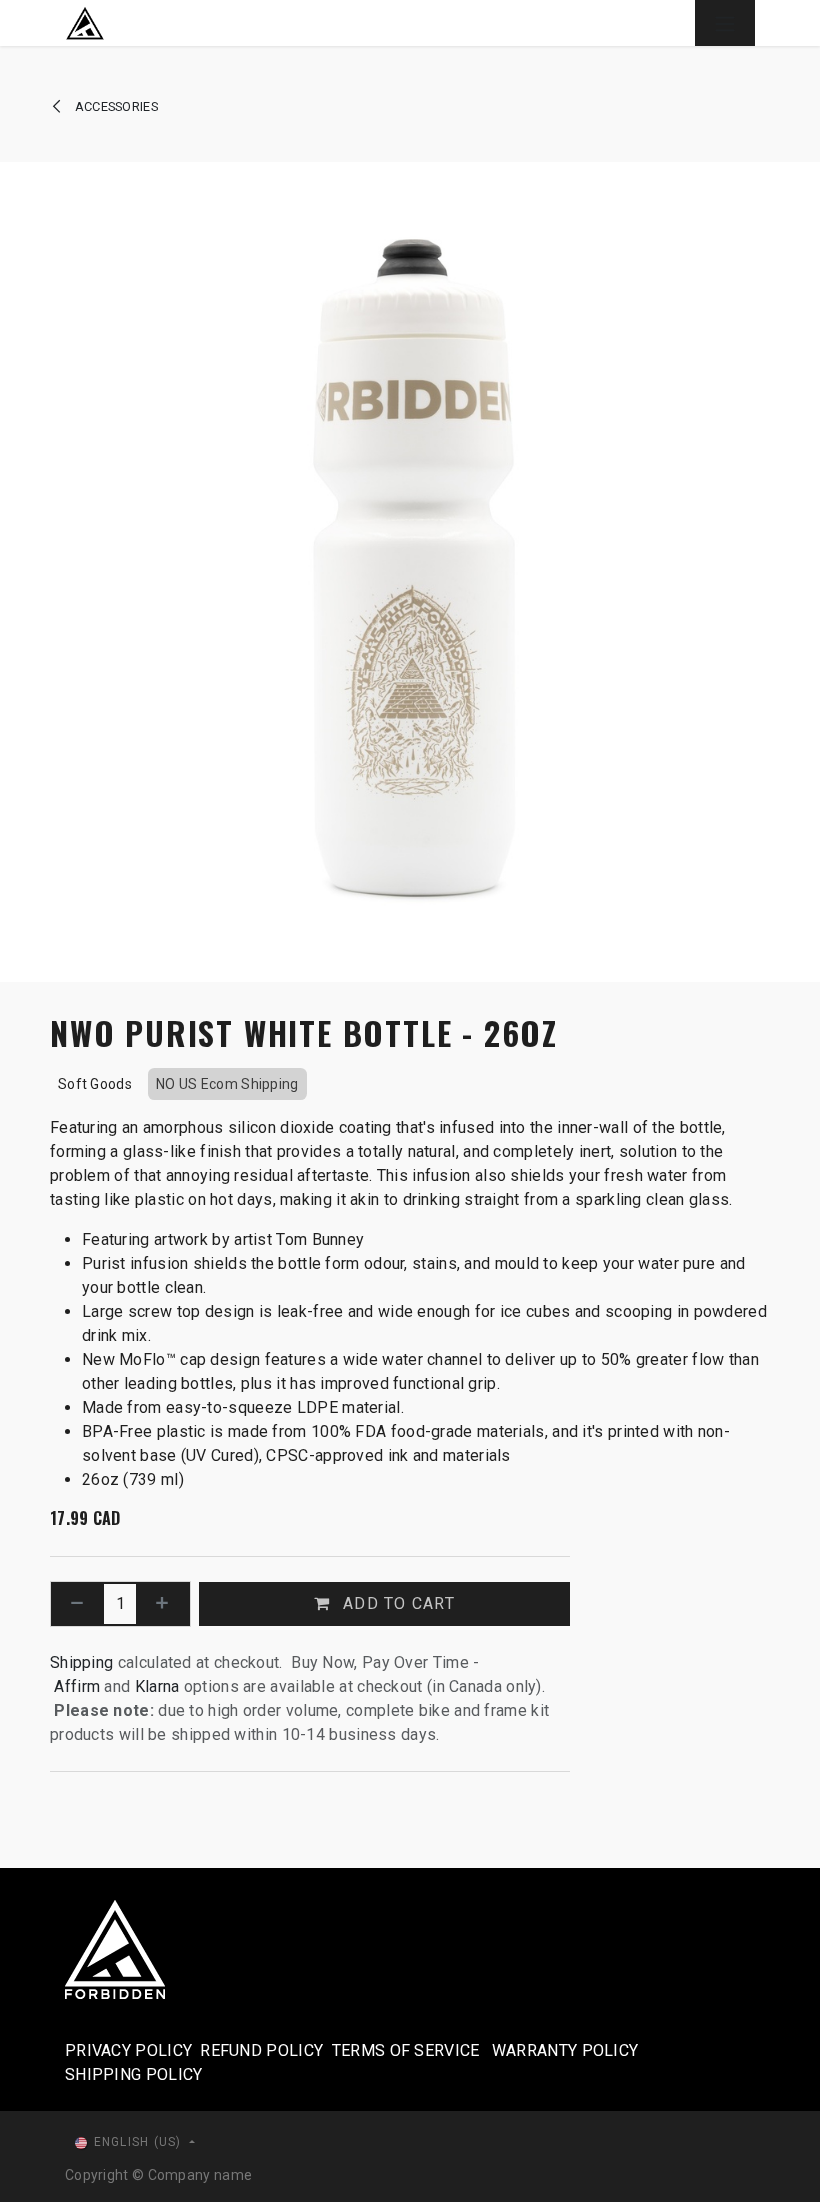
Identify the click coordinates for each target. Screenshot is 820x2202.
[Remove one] (77, 1604)
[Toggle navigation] (725, 23)
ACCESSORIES (114, 106)
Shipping (81, 1662)
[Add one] (162, 1604)
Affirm (79, 1686)
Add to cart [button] (396, 1603)
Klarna (157, 1686)
